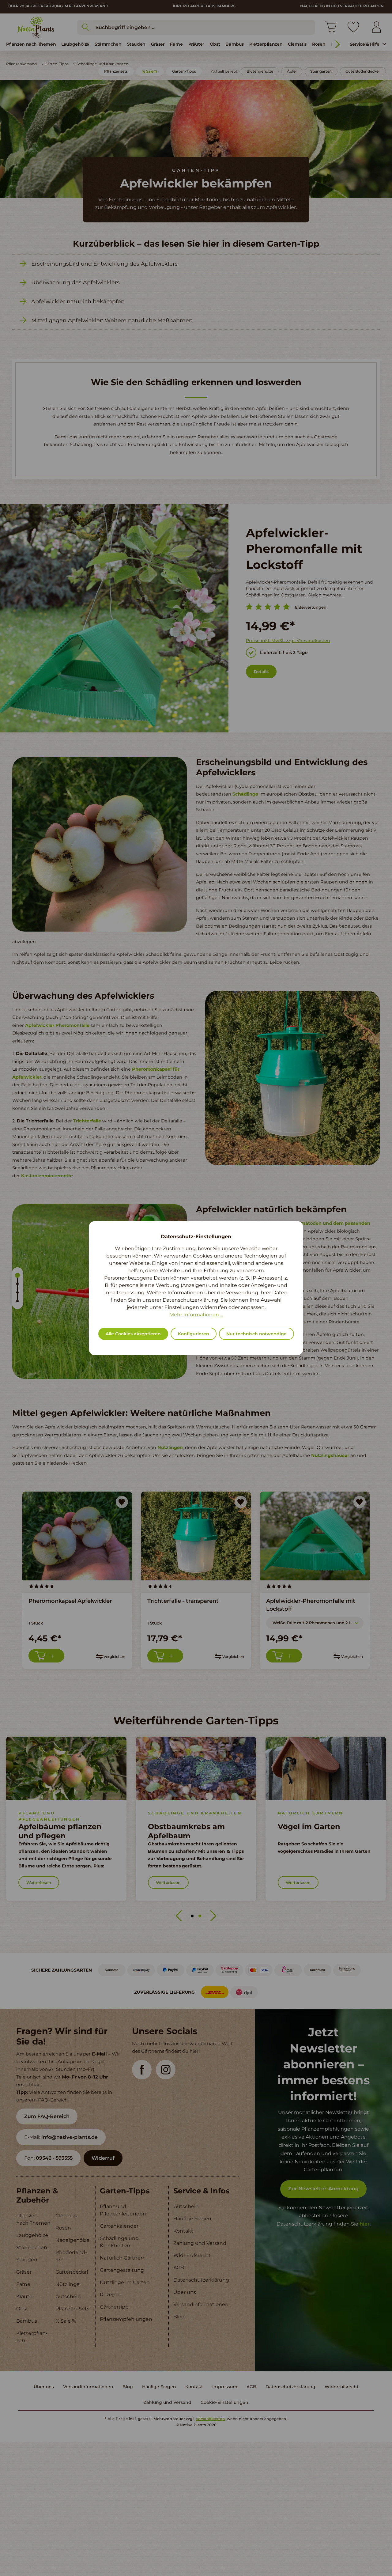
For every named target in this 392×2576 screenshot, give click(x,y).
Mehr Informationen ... (196, 1315)
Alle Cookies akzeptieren (133, 1334)
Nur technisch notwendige (256, 1334)
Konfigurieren (194, 1334)
